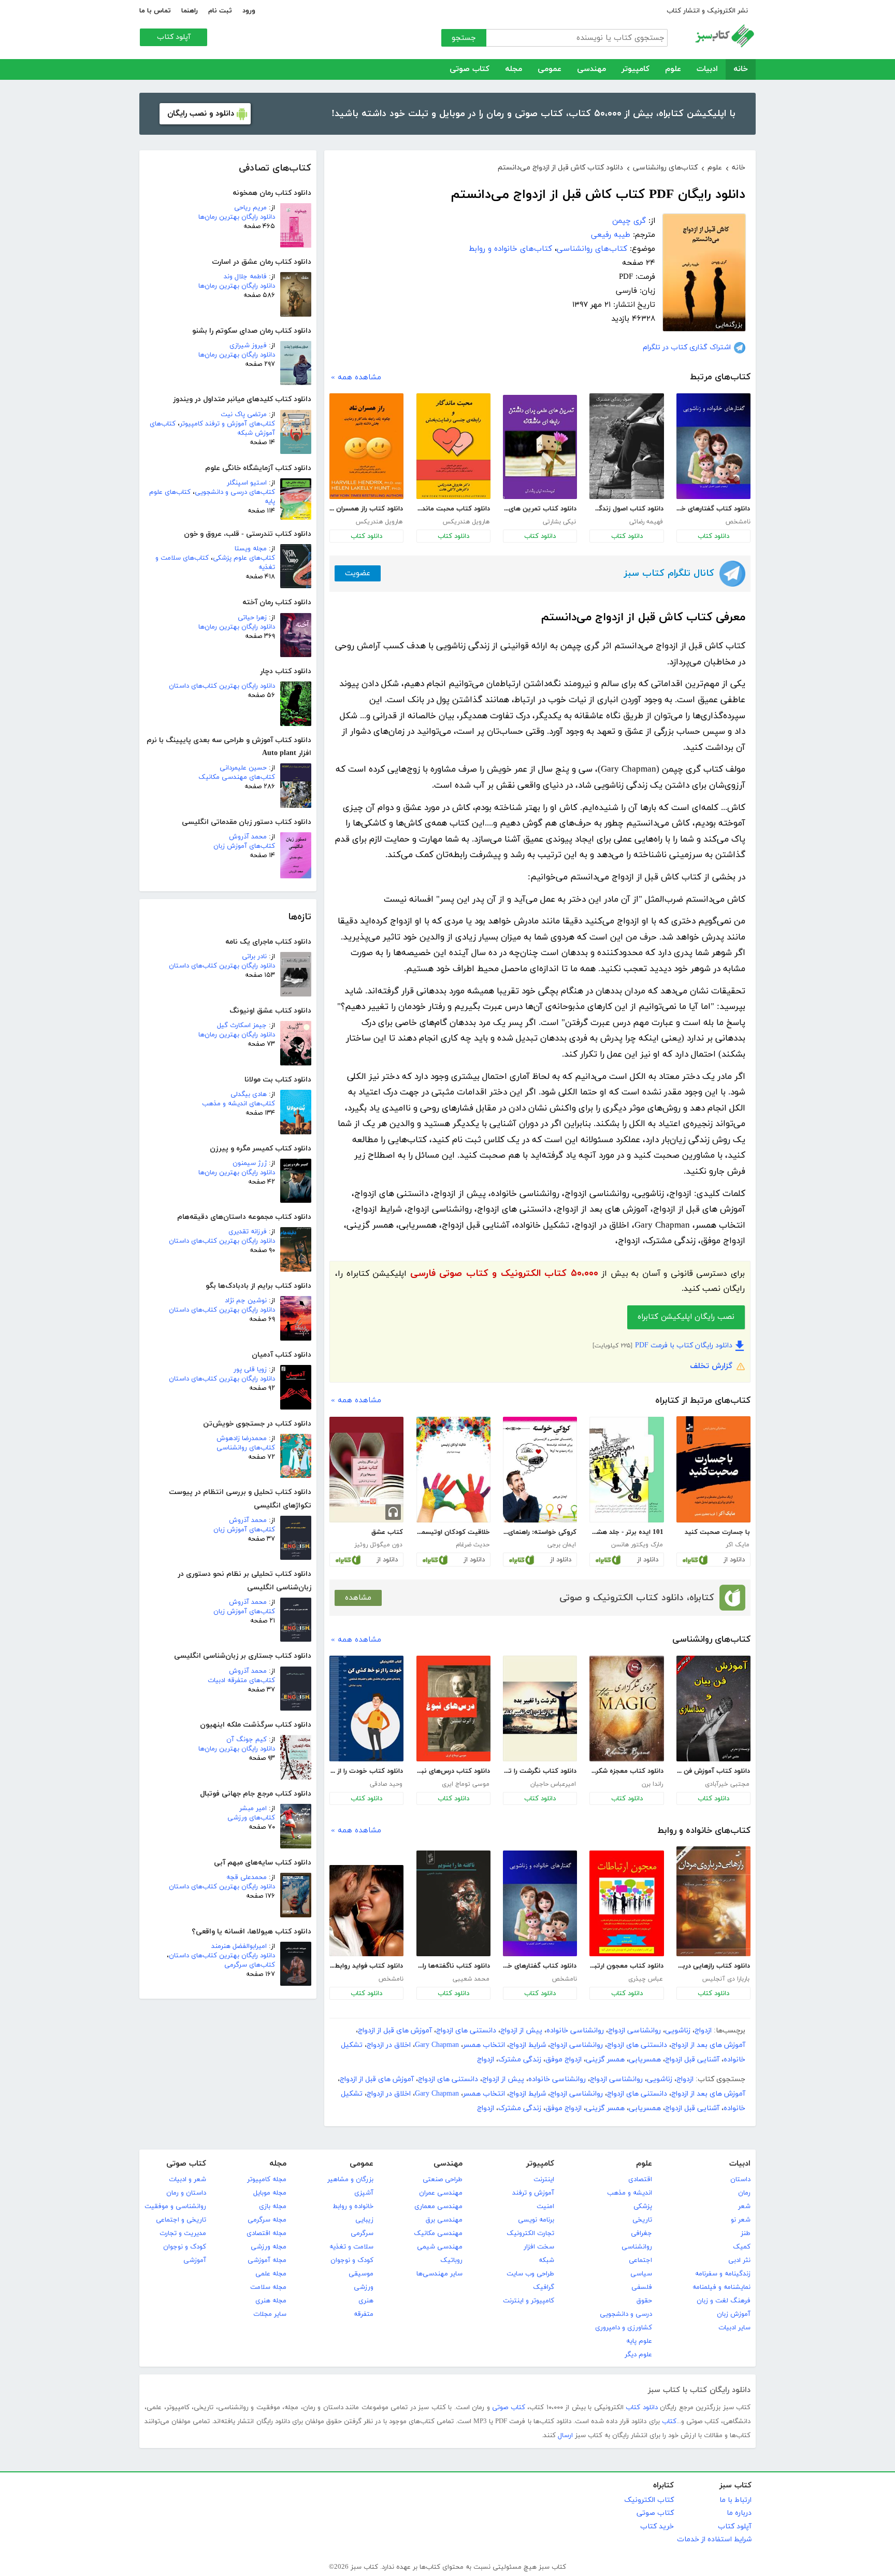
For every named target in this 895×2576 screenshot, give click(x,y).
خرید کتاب (657, 2527)
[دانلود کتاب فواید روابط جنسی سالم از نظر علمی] (366, 1911)
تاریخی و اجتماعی (181, 2220)
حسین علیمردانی (243, 768)
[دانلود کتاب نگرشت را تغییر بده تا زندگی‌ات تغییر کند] (540, 1709)
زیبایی (364, 2220)
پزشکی (643, 2207)
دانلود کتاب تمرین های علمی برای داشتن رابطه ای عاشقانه (540, 509)
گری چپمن (629, 221)
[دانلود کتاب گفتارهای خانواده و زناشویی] (713, 446)
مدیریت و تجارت (183, 2233)
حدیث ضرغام (473, 1545)
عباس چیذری (646, 1979)
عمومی (550, 69)
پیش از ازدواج (521, 2031)
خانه (741, 69)
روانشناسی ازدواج (634, 2031)
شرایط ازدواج (528, 2045)
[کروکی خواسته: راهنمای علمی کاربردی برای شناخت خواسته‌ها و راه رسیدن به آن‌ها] (540, 1470)
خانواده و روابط (353, 2207)
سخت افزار (539, 2247)
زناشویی (678, 2031)
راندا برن (652, 1784)
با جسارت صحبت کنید (717, 1532)
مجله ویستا (251, 549)
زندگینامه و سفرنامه (723, 2274)
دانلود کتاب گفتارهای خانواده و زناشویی (713, 509)
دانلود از (734, 1560)
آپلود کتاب (174, 37)
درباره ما (739, 2513)
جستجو (464, 38)
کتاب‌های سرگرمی (250, 1965)
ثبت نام (220, 11)
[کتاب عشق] (366, 1470)
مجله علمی (271, 2274)
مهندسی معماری (438, 2207)
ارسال (565, 2436)
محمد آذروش (248, 837)
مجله (514, 69)
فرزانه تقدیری (248, 1232)
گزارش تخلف (711, 1366)
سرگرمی (362, 2233)
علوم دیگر (638, 2355)
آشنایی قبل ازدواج (692, 2060)
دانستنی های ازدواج (466, 2031)
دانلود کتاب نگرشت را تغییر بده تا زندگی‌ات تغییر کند (540, 1771)
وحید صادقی (386, 1784)
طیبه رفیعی (611, 235)
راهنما (190, 11)
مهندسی (591, 69)
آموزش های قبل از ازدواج (395, 2031)
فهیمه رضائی (646, 522)
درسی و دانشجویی (626, 2314)
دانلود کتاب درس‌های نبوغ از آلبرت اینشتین (453, 1771)
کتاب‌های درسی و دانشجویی (235, 492)
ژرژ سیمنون (250, 1163)
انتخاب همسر (484, 2045)
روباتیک (451, 2260)
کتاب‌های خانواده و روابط (510, 249)
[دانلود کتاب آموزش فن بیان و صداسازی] (713, 1709)
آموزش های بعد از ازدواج (708, 2045)
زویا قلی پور (250, 1370)
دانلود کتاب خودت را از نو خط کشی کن (366, 1771)
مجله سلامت (268, 2287)
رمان (744, 2193)
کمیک (742, 2247)
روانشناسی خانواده (575, 2031)
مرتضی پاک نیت (244, 415)
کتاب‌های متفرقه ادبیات (241, 1681)
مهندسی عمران (441, 2193)
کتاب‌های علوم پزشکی (244, 558)
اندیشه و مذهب (630, 2193)
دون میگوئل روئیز (378, 1545)
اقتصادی (640, 2180)
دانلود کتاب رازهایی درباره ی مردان (713, 1966)
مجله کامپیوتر (267, 2180)
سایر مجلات (270, 2314)
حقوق (644, 2301)
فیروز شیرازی (248, 346)
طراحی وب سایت (530, 2274)
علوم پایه (639, 2341)
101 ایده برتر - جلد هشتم (626, 1532)
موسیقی (361, 2274)
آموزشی (195, 2260)
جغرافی (641, 2233)
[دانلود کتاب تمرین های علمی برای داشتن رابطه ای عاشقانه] (540, 447)
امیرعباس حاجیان (553, 1784)
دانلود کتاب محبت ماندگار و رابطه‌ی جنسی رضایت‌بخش (453, 509)
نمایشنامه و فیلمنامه (721, 2287)
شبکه (546, 2260)
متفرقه (364, 2314)
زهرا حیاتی (252, 618)
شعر (744, 2207)
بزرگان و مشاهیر (350, 2180)
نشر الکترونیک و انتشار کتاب (707, 11)
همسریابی (645, 2060)
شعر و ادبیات (187, 2180)
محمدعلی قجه (247, 1877)
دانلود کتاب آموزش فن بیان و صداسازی (713, 1771)
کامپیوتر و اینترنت (529, 2301)
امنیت (545, 2207)
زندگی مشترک (520, 2060)
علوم (673, 69)
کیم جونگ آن (247, 1740)
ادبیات (707, 69)
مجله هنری (271, 2301)
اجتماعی (640, 2260)
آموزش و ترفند (533, 2193)
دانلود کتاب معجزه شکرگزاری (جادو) (626, 1771)
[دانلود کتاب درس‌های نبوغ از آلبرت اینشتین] (453, 1709)
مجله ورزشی (269, 2247)
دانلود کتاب (713, 536)
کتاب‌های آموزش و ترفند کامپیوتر (227, 424)
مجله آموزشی (267, 2260)
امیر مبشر (253, 1809)
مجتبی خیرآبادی (727, 1784)
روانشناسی (637, 2247)
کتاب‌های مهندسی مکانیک (237, 777)
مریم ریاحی (250, 208)
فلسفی (642, 2287)
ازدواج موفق (564, 2060)
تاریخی (642, 2220)
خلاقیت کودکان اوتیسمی (453, 1532)
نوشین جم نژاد (246, 1301)
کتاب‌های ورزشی (251, 1818)
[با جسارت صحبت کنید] (713, 1469)
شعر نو (741, 2220)
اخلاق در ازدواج (389, 2045)
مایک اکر (738, 1545)
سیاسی (641, 2274)
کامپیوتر (636, 69)
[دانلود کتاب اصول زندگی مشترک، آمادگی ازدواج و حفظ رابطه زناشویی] (626, 446)
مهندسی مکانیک (438, 2233)
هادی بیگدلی (249, 1094)
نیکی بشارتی (559, 522)
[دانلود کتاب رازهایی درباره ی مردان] (713, 1901)
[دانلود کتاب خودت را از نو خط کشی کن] (366, 1709)
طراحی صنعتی (443, 2180)
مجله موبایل (270, 2193)
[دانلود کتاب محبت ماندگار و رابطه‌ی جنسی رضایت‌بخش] (453, 446)
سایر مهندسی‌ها (439, 2274)
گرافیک (544, 2287)
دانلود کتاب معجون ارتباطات (626, 1966)
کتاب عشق (387, 1532)
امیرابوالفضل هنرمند (239, 1946)
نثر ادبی (739, 2260)
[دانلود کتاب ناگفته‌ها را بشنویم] (453, 1903)
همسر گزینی (605, 2060)
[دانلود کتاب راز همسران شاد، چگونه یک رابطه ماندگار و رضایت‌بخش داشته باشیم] (366, 446)
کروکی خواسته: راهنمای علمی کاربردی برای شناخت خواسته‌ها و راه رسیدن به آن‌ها (540, 1532)
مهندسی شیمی (440, 2247)
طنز (746, 2233)
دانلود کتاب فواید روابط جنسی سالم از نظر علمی (366, 1966)
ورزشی (364, 2287)
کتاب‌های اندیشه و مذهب (239, 1104)
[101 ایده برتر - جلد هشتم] (626, 1470)
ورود (249, 11)
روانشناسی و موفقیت (175, 2207)
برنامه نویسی (536, 2220)
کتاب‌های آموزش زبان (244, 846)
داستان (740, 2180)
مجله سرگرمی (267, 2220)
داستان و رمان (186, 2193)
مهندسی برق (444, 2220)
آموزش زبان (734, 2314)
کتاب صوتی (470, 69)
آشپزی (364, 2193)
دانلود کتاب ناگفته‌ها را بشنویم (453, 1966)
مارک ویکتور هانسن (637, 1545)
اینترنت (544, 2180)
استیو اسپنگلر (247, 483)
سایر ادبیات (734, 2328)
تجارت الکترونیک (530, 2233)
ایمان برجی (562, 1545)
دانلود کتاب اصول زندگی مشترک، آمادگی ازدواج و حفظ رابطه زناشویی (626, 509)
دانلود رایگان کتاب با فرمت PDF (684, 1346)
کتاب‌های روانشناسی (246, 1448)
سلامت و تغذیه (351, 2247)
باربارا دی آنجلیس (726, 1979)
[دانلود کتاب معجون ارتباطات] (626, 1903)
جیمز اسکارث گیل (242, 1026)
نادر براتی (254, 957)
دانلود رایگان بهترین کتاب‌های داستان (222, 686)
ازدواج (703, 2031)
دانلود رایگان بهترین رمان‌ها (237, 217)
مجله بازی (273, 2207)
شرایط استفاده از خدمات (714, 2539)
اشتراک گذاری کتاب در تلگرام (687, 347)
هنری (366, 2301)
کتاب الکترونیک (649, 2500)
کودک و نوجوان (352, 2260)
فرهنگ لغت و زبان (724, 2301)
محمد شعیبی (471, 1979)
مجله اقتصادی (266, 2233)
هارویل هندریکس (466, 522)
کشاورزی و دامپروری (624, 2328)
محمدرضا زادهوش (242, 1439)
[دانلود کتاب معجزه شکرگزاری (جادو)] (626, 1709)
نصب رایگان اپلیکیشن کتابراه (686, 1317)
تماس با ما (155, 11)
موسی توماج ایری (466, 1784)
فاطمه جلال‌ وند (245, 277)
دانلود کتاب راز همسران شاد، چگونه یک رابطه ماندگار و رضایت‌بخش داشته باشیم (366, 509)
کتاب (669, 2422)
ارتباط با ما (735, 2500)
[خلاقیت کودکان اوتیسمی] (453, 1470)
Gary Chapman (437, 2045)
